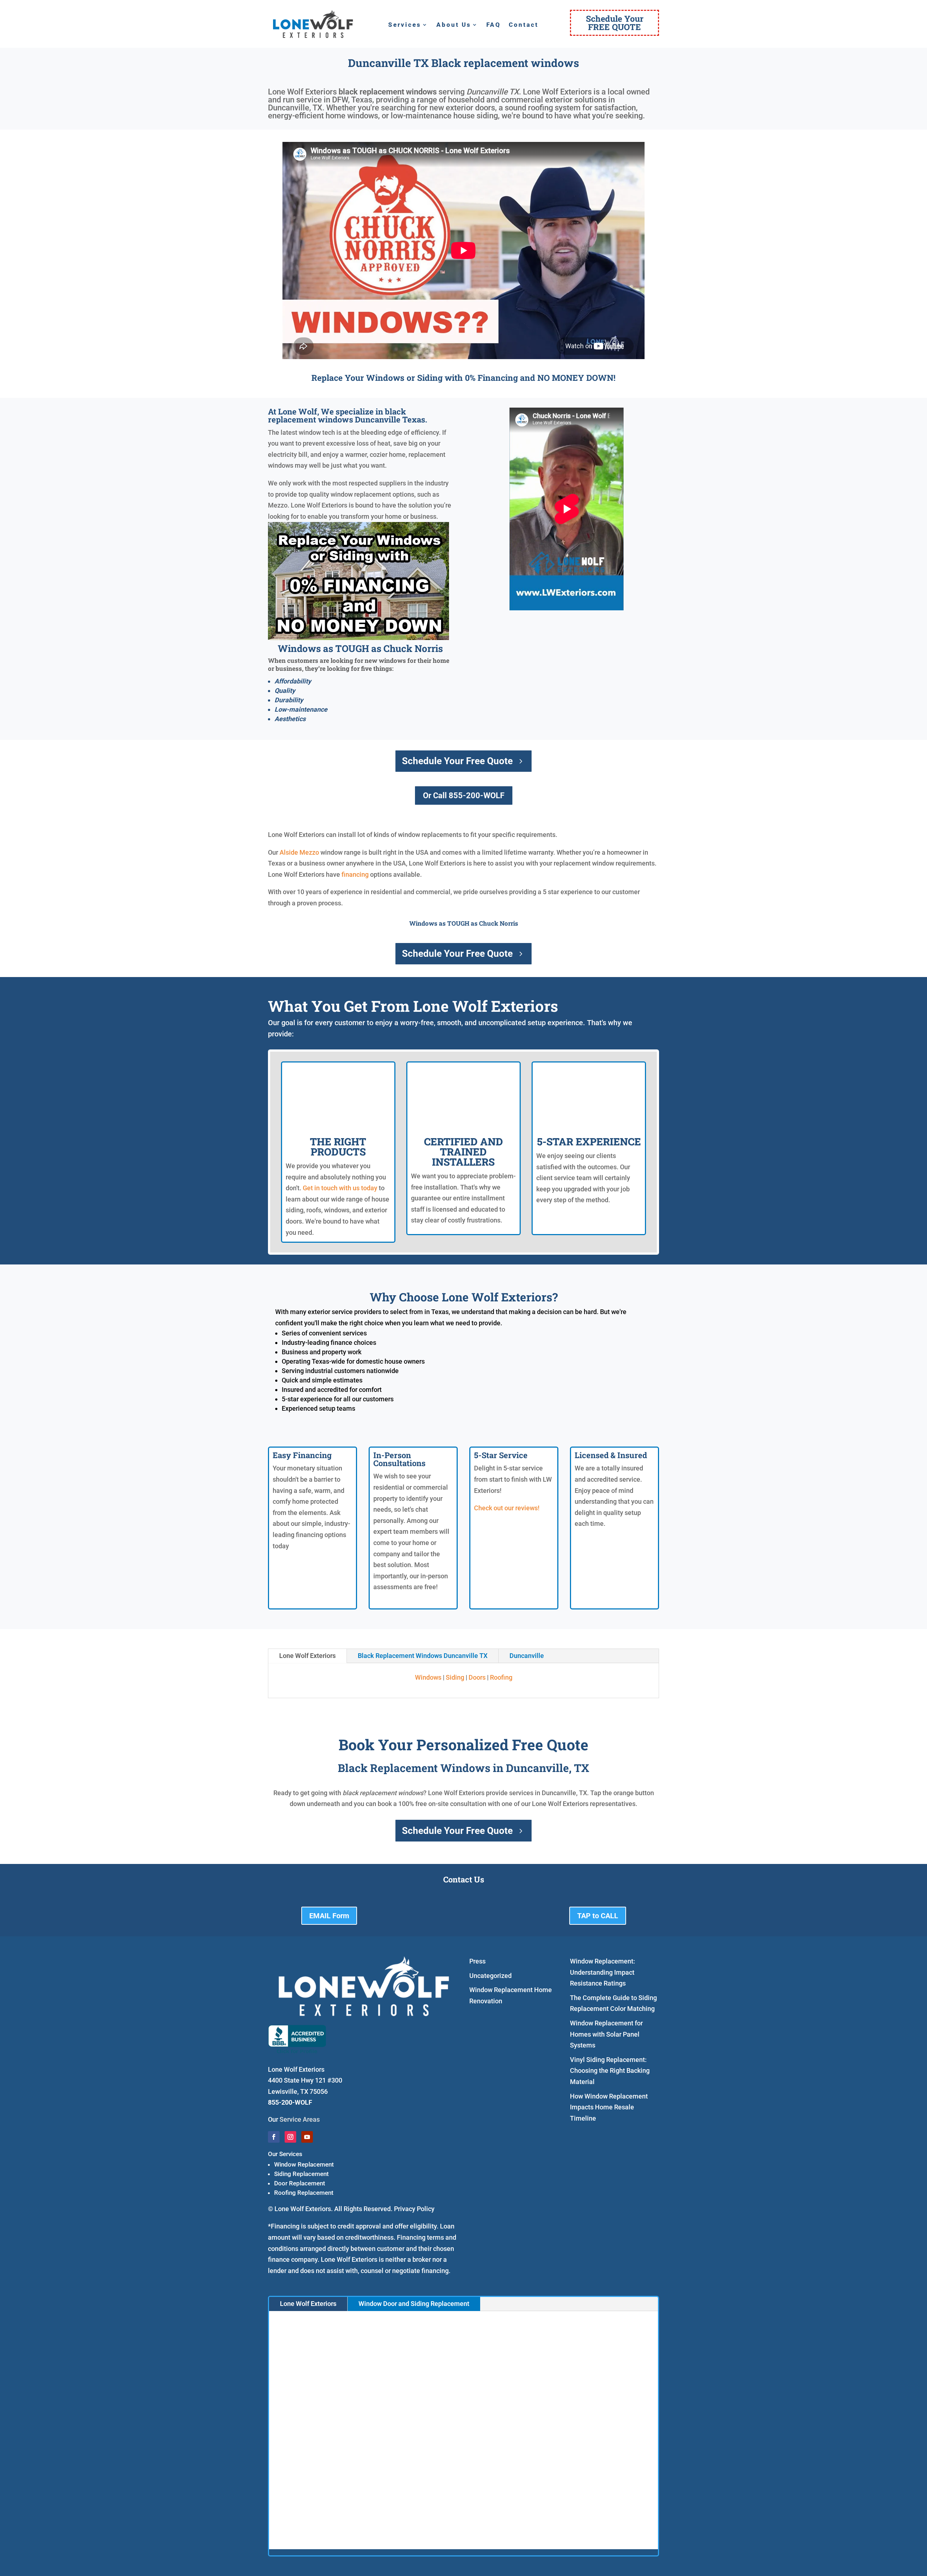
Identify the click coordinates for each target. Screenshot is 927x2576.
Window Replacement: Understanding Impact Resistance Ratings (603, 1972)
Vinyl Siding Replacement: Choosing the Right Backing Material (610, 2071)
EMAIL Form (329, 1916)
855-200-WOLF (290, 2102)
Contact (524, 25)
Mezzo (309, 852)
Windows (428, 1677)
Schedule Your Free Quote (457, 761)
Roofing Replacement (304, 2193)
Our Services (285, 2154)
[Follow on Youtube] (307, 2137)
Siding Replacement (301, 2174)
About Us (454, 25)
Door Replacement (300, 2183)
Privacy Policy (414, 2209)
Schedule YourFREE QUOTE (615, 23)
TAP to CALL (598, 1916)
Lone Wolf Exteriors (307, 1656)
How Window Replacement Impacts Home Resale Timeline (609, 2107)
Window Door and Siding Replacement (414, 2304)
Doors (477, 1677)
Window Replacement (304, 2164)
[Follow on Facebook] (274, 2137)
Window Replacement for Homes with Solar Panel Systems (606, 2034)
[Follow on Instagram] (290, 2137)
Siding (455, 1677)
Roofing (501, 1677)
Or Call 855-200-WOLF (464, 795)
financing (355, 874)
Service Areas (300, 2119)
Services (405, 25)
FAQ (494, 25)
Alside (289, 852)
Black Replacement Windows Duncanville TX (423, 1656)
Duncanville (527, 1656)
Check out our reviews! (507, 1508)
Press (477, 1961)
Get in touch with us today (340, 1188)
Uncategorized (490, 1976)
